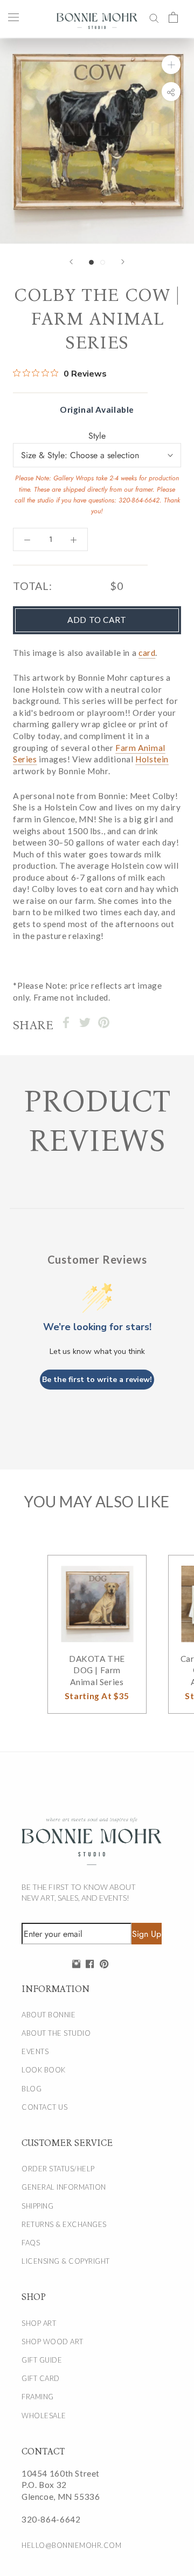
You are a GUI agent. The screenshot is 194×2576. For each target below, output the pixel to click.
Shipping (37, 2206)
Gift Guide (42, 2360)
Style (97, 436)
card (147, 653)
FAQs (31, 2243)
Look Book (44, 2070)
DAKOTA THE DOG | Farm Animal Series (97, 1670)
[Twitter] (85, 1022)
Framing (38, 2397)
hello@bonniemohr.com (71, 2545)
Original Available (97, 410)
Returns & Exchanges (64, 2224)
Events (35, 2051)
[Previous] (71, 262)
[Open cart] (173, 17)
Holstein (152, 759)
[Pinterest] (104, 1022)
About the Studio (56, 2033)
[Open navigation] (13, 17)
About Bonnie (48, 2015)
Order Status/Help (58, 2169)
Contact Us (44, 2107)
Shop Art (39, 2323)
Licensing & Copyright (66, 2261)
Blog (32, 2089)
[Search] (154, 17)
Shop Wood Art (53, 2342)
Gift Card (41, 2378)
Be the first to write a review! (97, 1380)
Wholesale (44, 2416)
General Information (64, 2187)
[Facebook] (66, 1022)
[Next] (123, 262)
